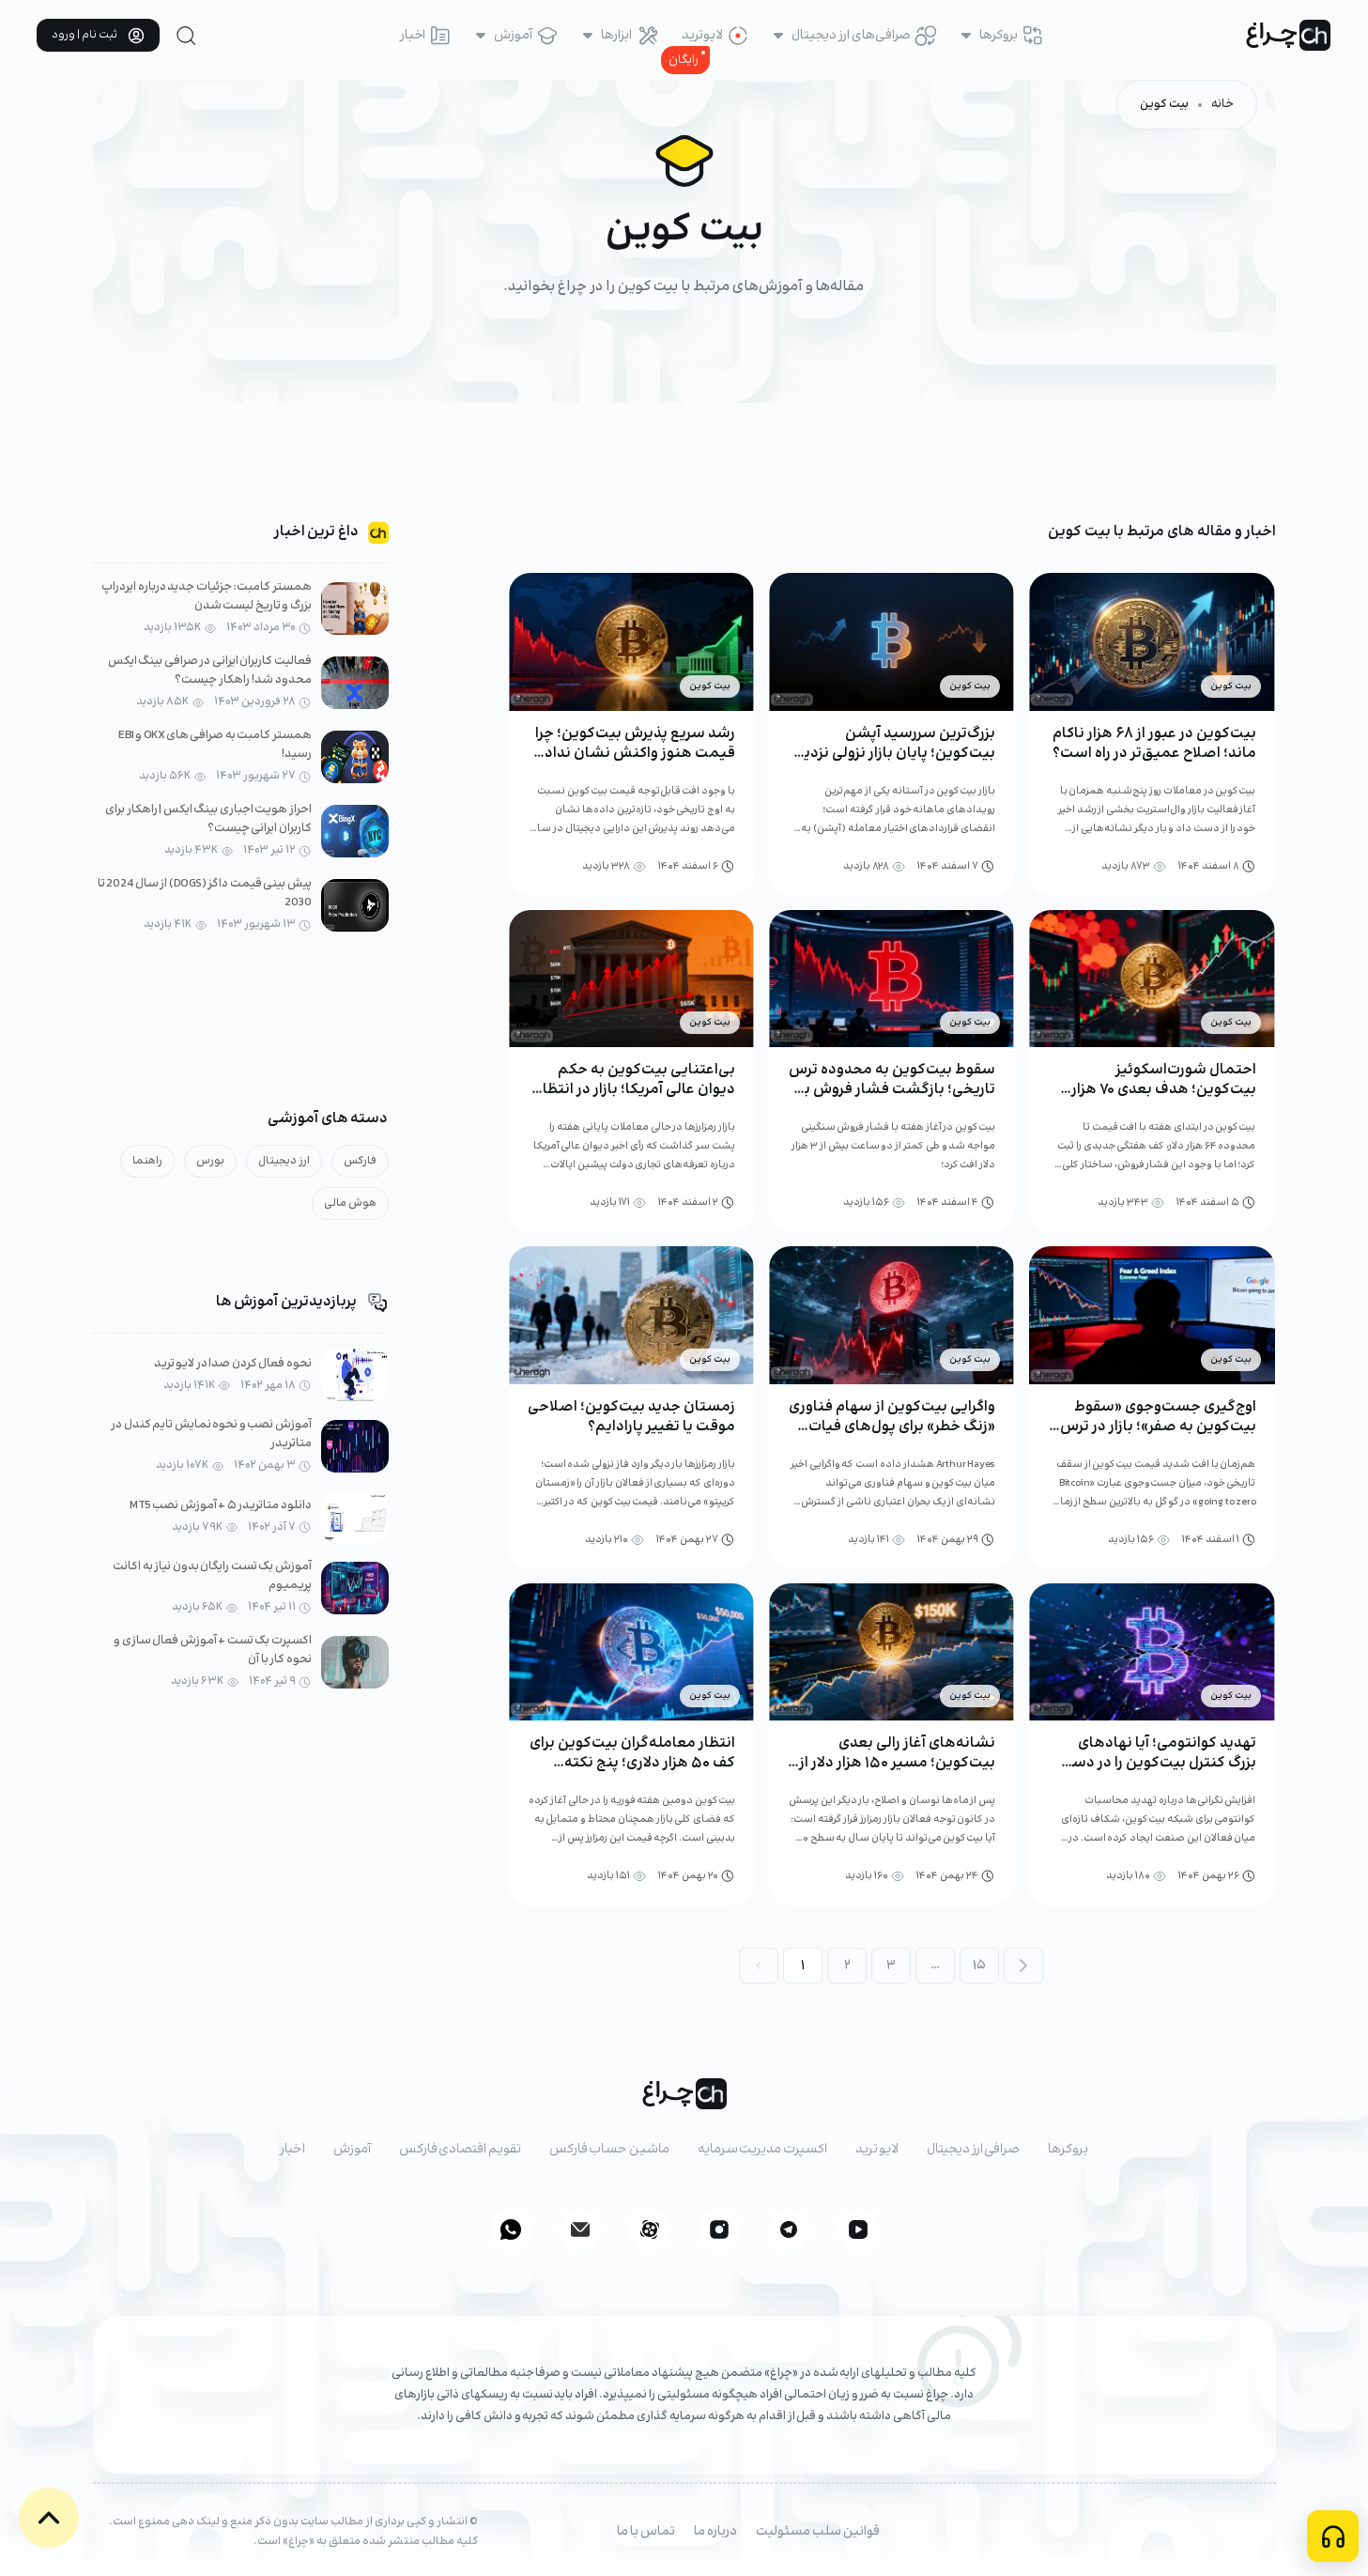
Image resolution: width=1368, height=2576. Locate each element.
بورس (210, 1161)
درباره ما (715, 2532)
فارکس (360, 1161)
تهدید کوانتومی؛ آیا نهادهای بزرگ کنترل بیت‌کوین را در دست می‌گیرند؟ (1157, 1763)
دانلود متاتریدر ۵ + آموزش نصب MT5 (221, 1506)
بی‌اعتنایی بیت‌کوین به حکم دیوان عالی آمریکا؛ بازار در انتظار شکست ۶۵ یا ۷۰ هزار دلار (636, 1090)
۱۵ (979, 1966)
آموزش (513, 36)
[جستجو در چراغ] (187, 36)
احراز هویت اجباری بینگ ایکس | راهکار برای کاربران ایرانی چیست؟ (208, 819)
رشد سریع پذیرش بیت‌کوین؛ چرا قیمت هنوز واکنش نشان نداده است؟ (635, 754)
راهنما (147, 1161)
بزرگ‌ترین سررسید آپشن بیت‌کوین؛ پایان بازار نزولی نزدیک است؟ (893, 754)
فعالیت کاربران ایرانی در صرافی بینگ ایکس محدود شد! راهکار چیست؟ (210, 671)
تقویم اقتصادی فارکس (460, 2150)
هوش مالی (350, 1203)
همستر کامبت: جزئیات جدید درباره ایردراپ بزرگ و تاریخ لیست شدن (207, 597)
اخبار (413, 36)
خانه (1222, 105)
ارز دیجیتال (284, 1161)
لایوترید (702, 36)
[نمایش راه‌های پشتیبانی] (1333, 2536)
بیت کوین (1164, 105)
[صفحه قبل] (759, 1966)
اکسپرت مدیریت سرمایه (762, 2150)
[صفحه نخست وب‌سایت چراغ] (1288, 35)
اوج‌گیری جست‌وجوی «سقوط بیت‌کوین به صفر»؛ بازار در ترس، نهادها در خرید (1156, 1427)
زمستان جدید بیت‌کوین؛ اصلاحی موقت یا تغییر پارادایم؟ (631, 1417)
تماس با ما (646, 2532)
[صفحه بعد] (1023, 1966)
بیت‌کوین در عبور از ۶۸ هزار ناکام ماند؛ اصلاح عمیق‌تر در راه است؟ (1154, 744)
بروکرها (999, 36)
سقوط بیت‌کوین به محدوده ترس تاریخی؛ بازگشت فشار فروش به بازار (892, 1090)
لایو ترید (877, 2150)
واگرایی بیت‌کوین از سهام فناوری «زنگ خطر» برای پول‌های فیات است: (892, 1427)
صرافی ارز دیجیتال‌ (973, 2150)
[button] (49, 2518)
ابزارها (616, 36)
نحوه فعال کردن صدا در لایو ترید (233, 1364)
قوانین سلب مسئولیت (818, 2532)
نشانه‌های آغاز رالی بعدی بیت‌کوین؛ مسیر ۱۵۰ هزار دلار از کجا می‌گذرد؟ (897, 1763)
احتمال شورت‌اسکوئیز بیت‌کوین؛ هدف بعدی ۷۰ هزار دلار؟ (1164, 1090)
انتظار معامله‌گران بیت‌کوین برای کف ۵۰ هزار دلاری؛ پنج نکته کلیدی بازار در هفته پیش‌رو (632, 1763)
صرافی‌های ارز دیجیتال (851, 36)
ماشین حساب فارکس (609, 2150)
